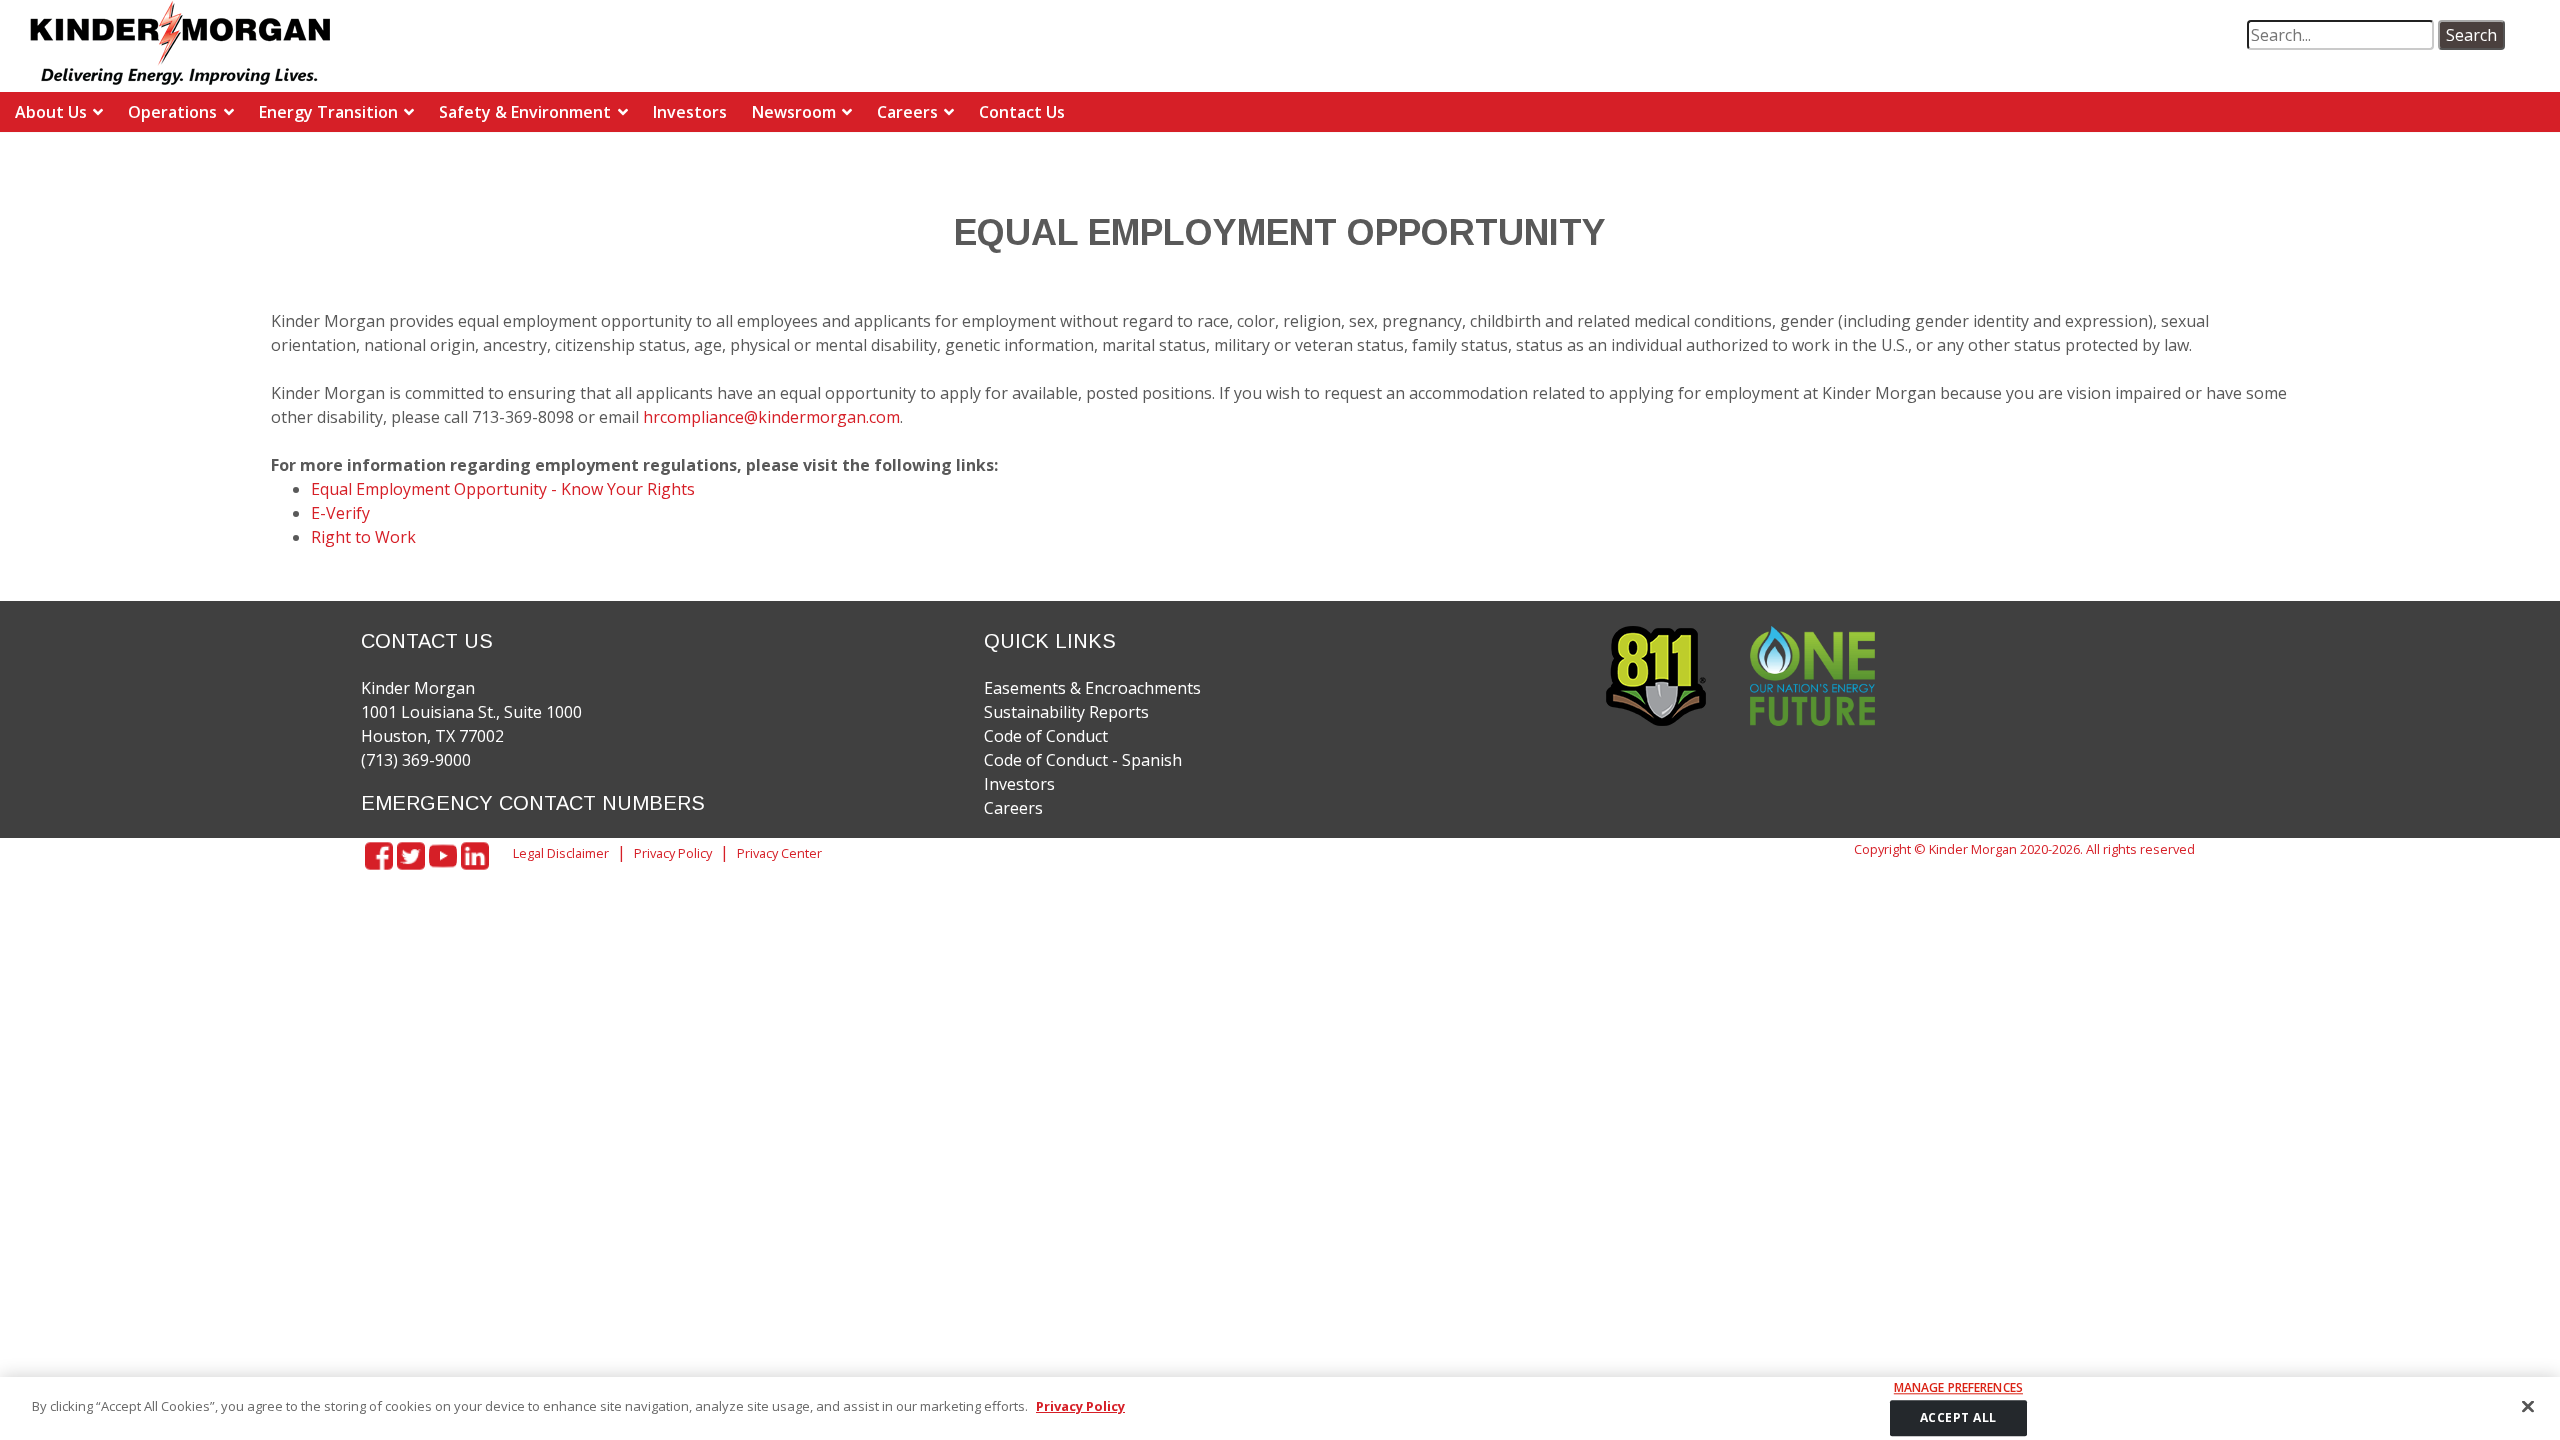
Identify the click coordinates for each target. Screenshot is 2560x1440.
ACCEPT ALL (1958, 1417)
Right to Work (363, 537)
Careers (907, 112)
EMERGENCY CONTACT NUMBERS (533, 803)
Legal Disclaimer (561, 853)
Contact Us (1022, 112)
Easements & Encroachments (1092, 688)
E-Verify (340, 513)
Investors (690, 112)
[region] (1280, 1408)
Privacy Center (779, 853)
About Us (51, 112)
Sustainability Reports (1066, 712)
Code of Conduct (1046, 736)
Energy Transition (328, 112)
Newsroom (794, 112)
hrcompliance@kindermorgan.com (771, 417)
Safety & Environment (525, 112)
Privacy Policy (673, 853)
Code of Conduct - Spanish (1083, 760)
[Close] (2528, 1406)
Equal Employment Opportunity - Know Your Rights (503, 489)
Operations (172, 112)
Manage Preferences (1958, 1388)
